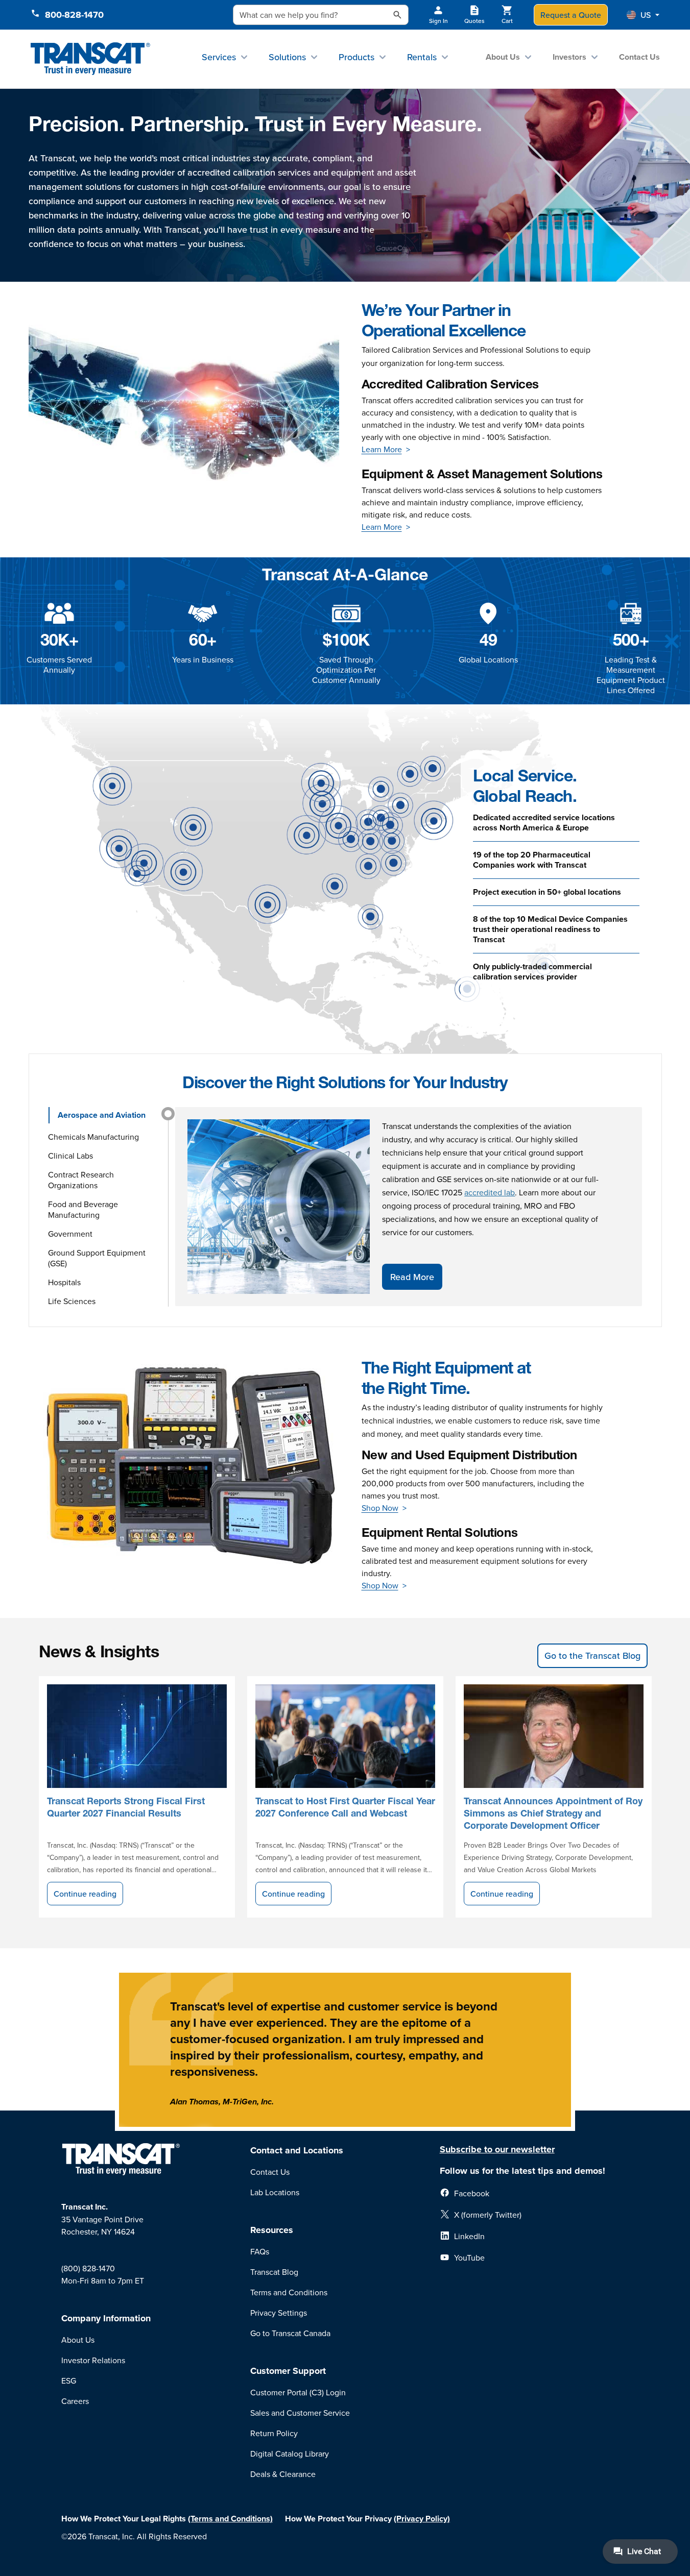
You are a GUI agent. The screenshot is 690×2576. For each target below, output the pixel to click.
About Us (503, 57)
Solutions (287, 57)
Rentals (422, 57)
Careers (75, 2401)
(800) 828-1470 (88, 2268)
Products (356, 57)
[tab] (105, 1115)
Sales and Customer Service (300, 2413)
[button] (643, 15)
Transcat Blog (274, 2272)
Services (219, 57)
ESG (69, 2381)
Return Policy (274, 2433)
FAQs (260, 2251)
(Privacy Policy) (422, 2519)
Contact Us (639, 57)
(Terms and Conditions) (230, 2519)
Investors (569, 57)
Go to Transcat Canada (290, 2333)
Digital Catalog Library (290, 2454)
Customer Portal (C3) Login (298, 2392)
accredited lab (490, 1192)
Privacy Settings (279, 2313)
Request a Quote (571, 15)
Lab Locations (275, 2192)
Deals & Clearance (283, 2474)
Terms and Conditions (289, 2292)
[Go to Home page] (91, 59)
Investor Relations (93, 2360)
